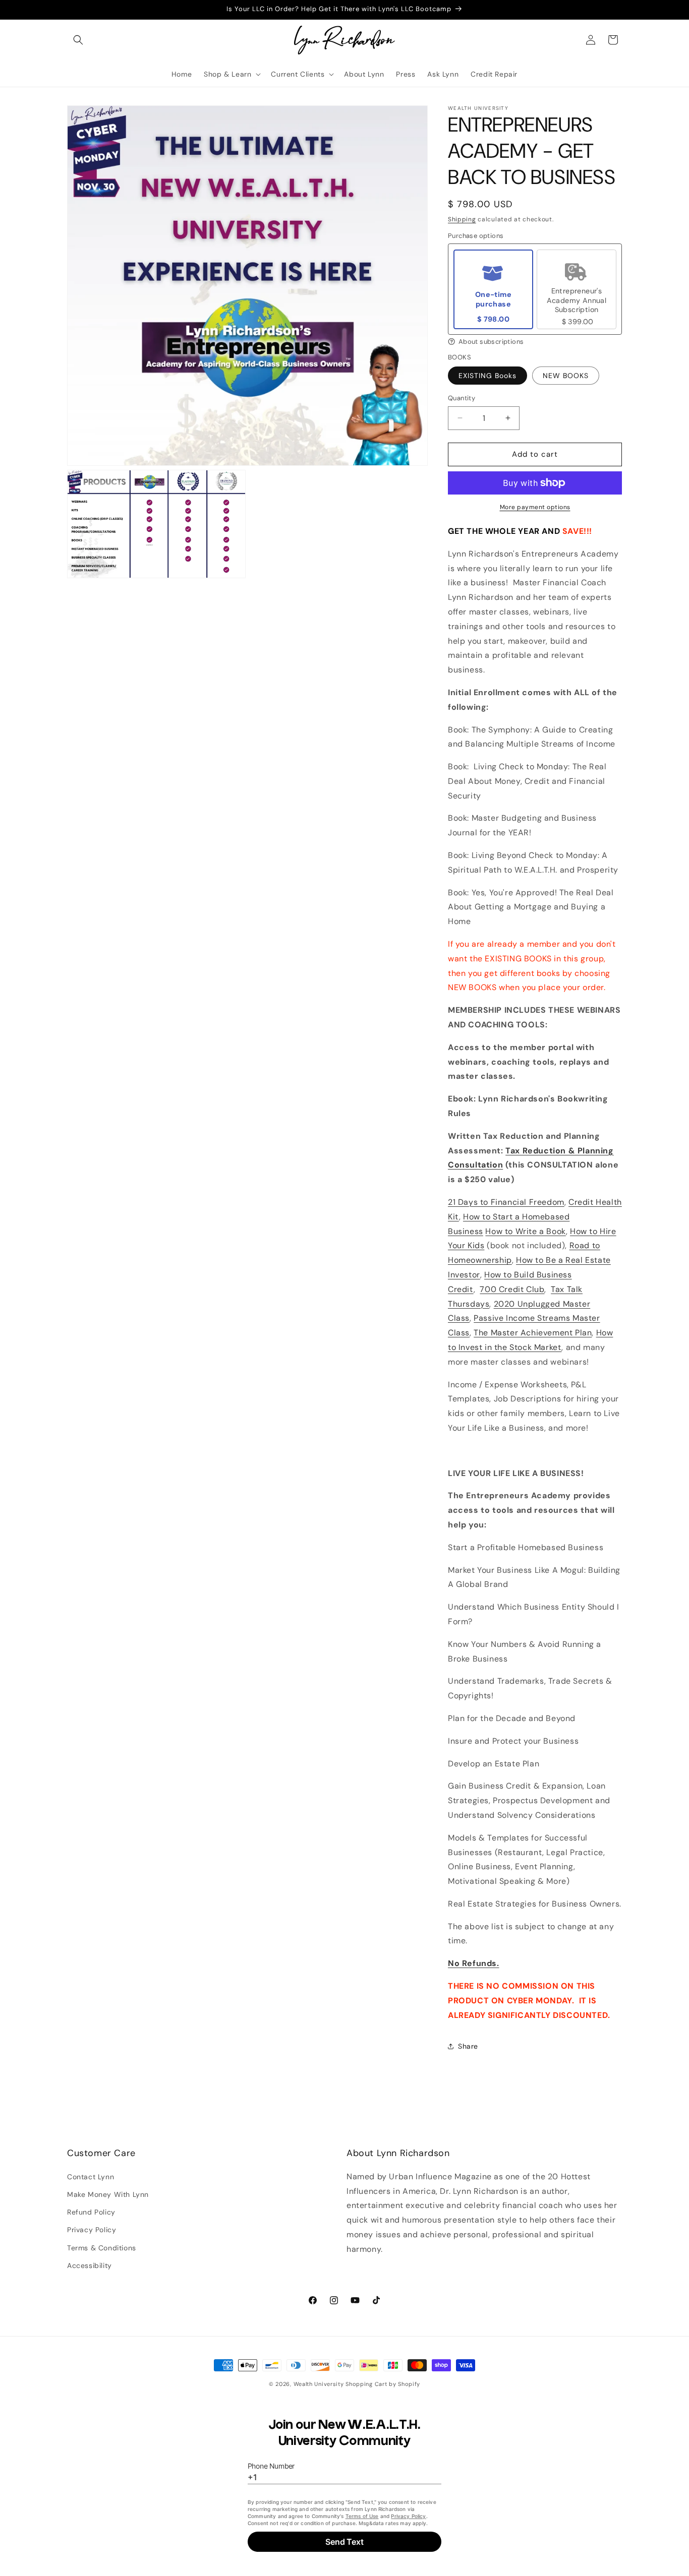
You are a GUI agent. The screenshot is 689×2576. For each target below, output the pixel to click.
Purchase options (476, 236)
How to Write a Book (525, 1231)
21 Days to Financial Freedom (506, 1202)
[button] (78, 40)
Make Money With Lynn (108, 2194)
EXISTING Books (487, 376)
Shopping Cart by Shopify (383, 2384)
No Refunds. (474, 1963)
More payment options (535, 507)
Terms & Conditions (102, 2247)
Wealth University (319, 2384)
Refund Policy (91, 2212)
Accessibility (90, 2265)
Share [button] (468, 2046)
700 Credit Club (512, 1289)
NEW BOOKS (566, 376)
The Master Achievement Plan (533, 1333)
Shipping (462, 219)
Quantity (462, 398)
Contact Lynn (91, 2176)
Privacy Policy (92, 2230)
